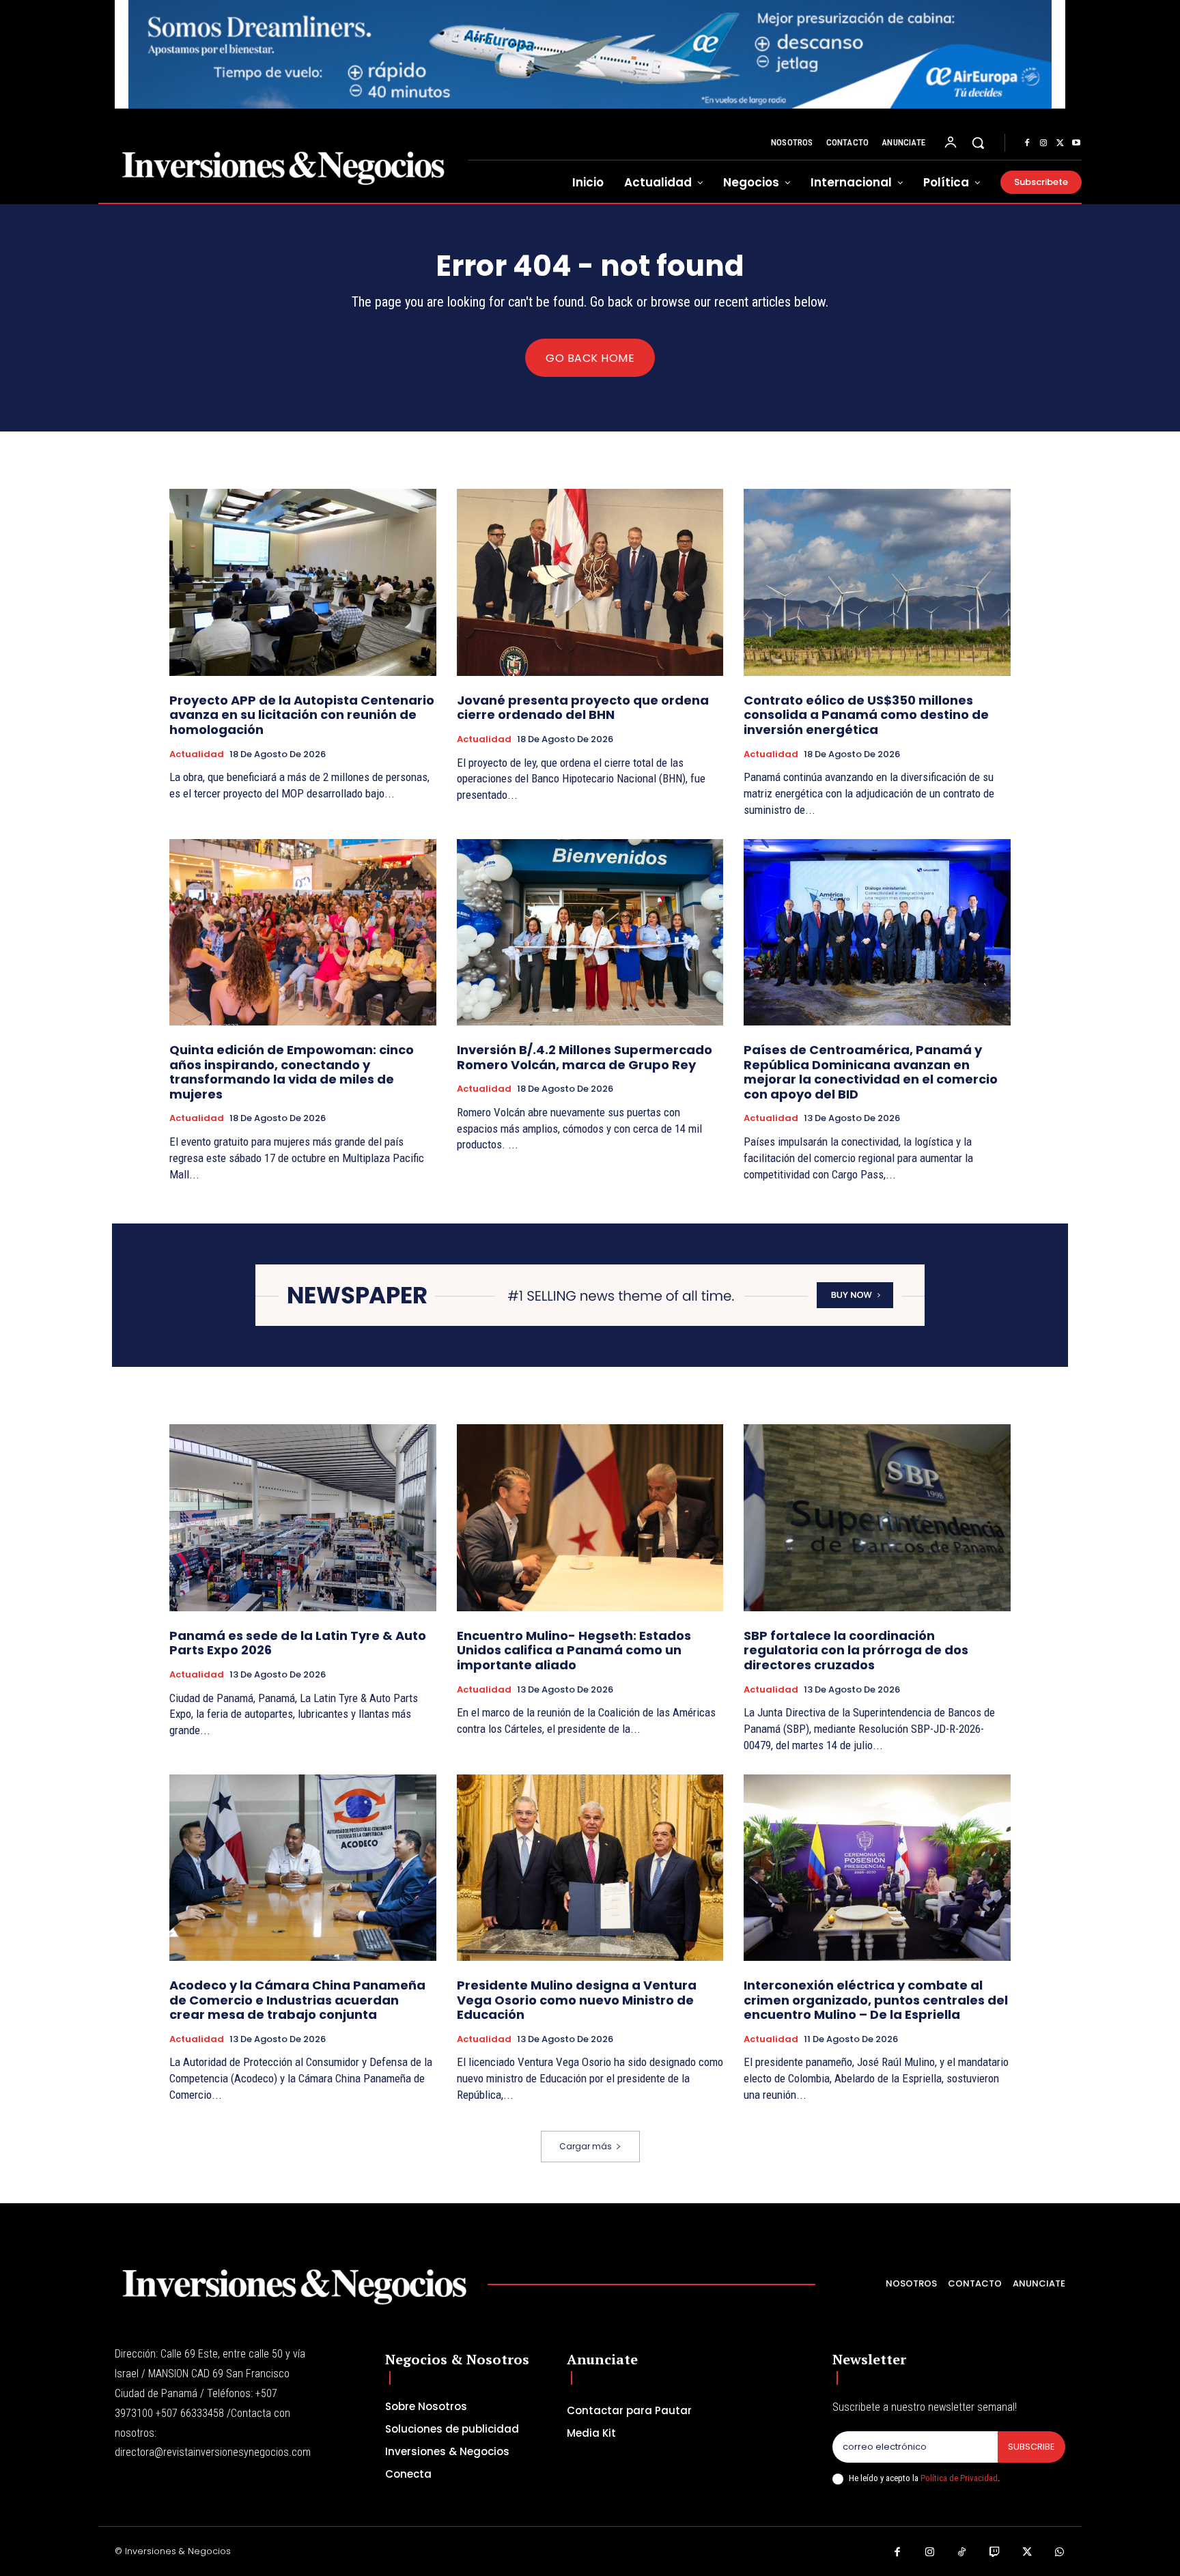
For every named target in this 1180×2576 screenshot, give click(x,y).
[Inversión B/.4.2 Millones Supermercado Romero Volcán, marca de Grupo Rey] (590, 932)
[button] (978, 143)
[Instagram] (1043, 143)
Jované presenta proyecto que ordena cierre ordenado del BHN (583, 708)
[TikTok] (962, 2553)
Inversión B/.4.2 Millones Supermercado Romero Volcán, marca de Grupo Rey (585, 1057)
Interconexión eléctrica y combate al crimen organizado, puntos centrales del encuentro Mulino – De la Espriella (876, 2000)
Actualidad (197, 754)
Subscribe (1031, 2447)
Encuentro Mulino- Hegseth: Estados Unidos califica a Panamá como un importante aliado (574, 1650)
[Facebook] (1027, 143)
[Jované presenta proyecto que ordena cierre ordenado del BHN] (590, 582)
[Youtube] (1076, 143)
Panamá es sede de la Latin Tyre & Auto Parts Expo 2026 (298, 1643)
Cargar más (586, 2146)
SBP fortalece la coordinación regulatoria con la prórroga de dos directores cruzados (856, 1650)
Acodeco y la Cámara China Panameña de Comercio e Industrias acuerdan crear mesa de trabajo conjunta (297, 2000)
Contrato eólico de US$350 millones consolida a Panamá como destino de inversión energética (866, 715)
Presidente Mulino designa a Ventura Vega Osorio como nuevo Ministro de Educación (577, 2000)
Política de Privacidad (959, 2478)
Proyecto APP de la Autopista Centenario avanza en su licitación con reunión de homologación (302, 715)
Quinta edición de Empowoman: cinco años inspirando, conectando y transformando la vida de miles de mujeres (292, 1072)
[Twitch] (995, 2553)
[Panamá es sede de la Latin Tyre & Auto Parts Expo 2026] (303, 1517)
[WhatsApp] (1060, 2553)
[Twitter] (1060, 143)
